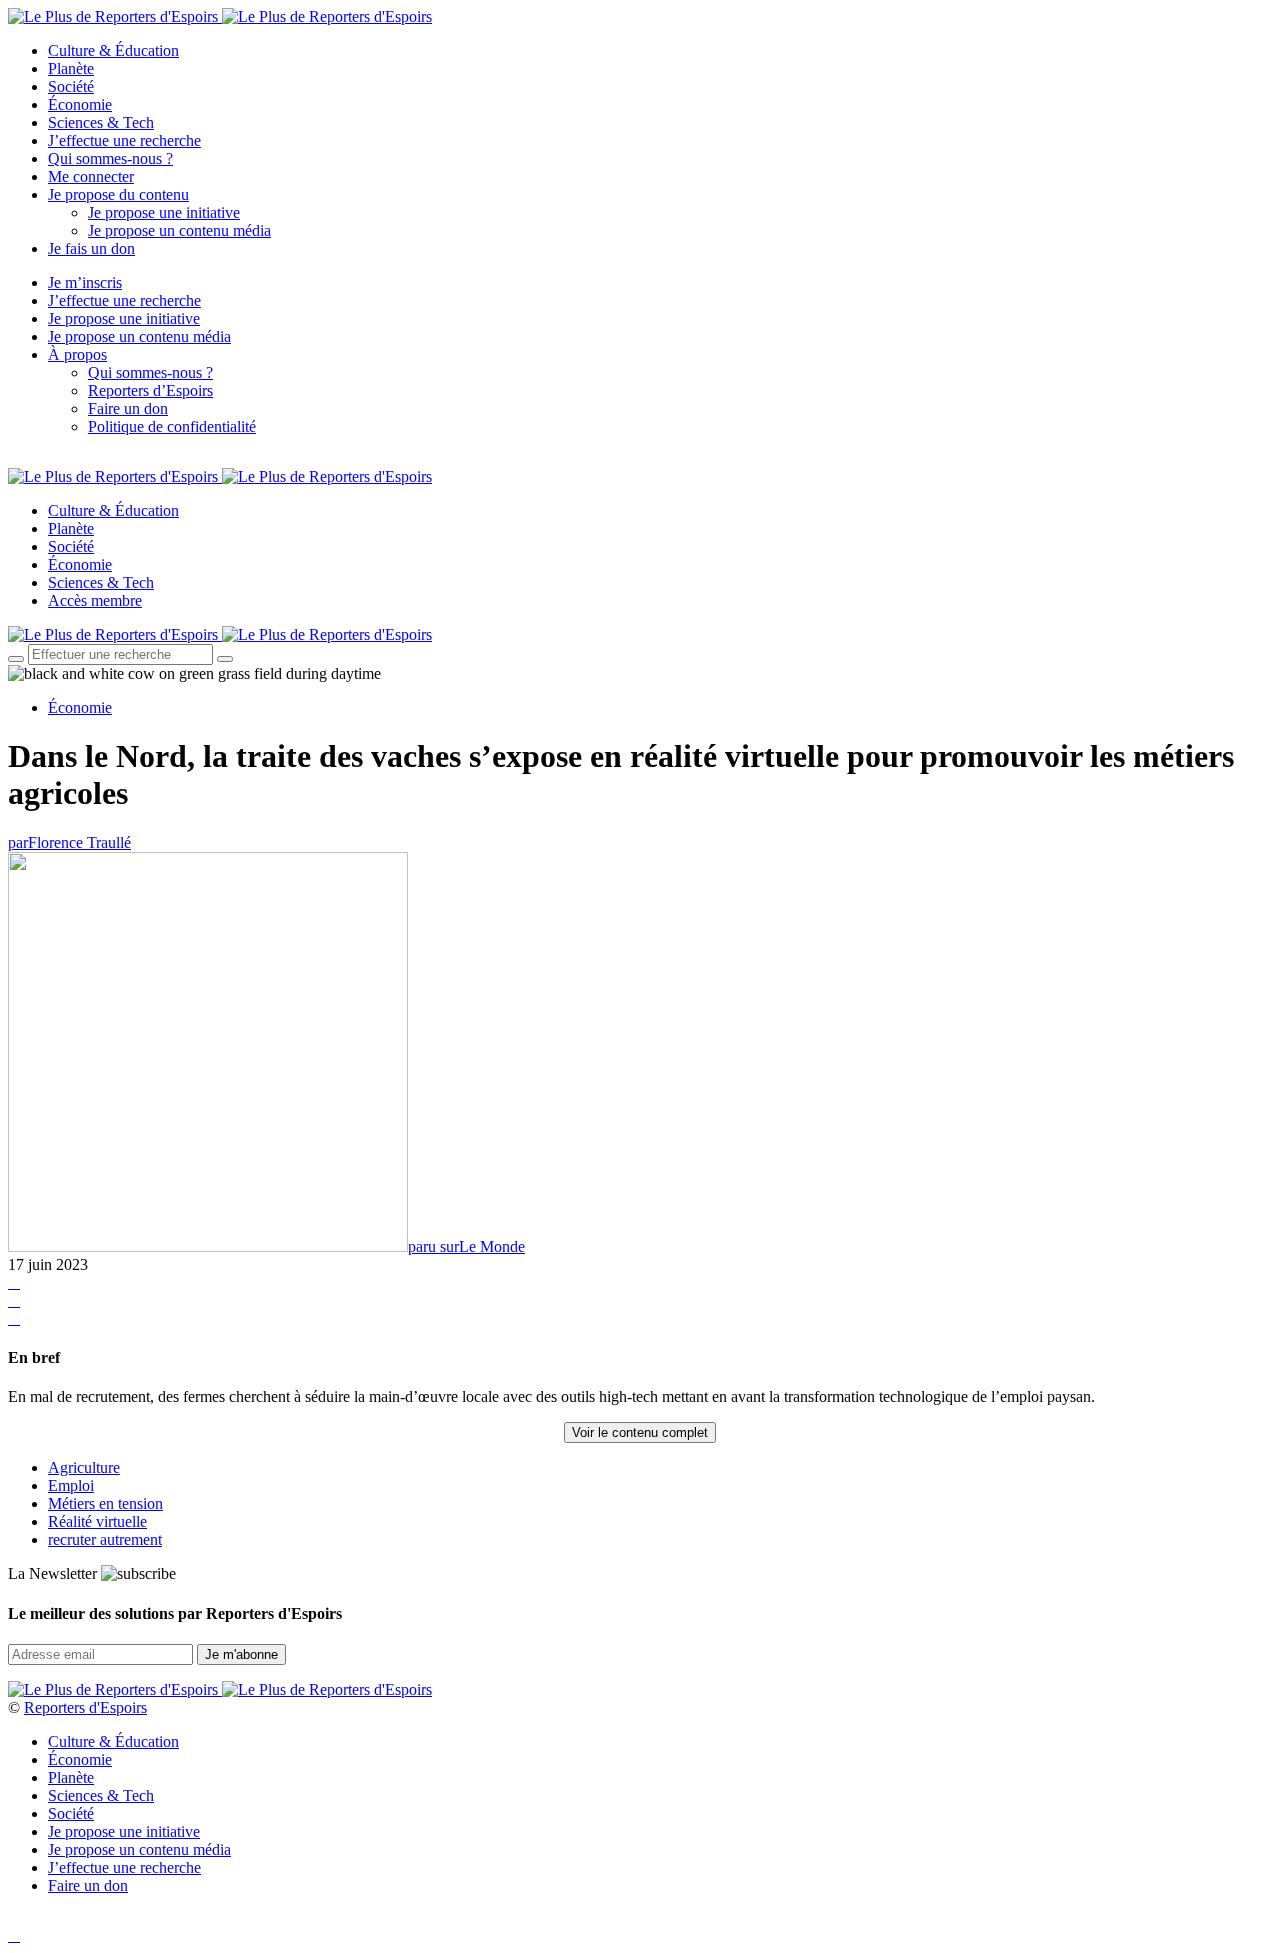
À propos (77, 354)
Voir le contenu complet (640, 1432)
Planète (71, 68)
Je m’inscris (85, 282)
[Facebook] (14, 460)
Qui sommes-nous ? (110, 158)
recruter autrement (105, 1539)
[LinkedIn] (84, 460)
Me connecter (91, 176)
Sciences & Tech (101, 122)
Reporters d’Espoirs (150, 390)
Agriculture (84, 1467)
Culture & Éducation (113, 50)
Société (71, 86)
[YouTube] (60, 460)
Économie (80, 104)
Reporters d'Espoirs (85, 1707)
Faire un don (128, 408)
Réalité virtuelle (97, 1521)
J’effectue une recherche (124, 140)
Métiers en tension (105, 1503)
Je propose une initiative (164, 212)
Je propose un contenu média (179, 230)
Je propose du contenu (118, 194)
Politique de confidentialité (172, 426)
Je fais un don (91, 248)
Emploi (71, 1485)
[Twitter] (37, 460)
